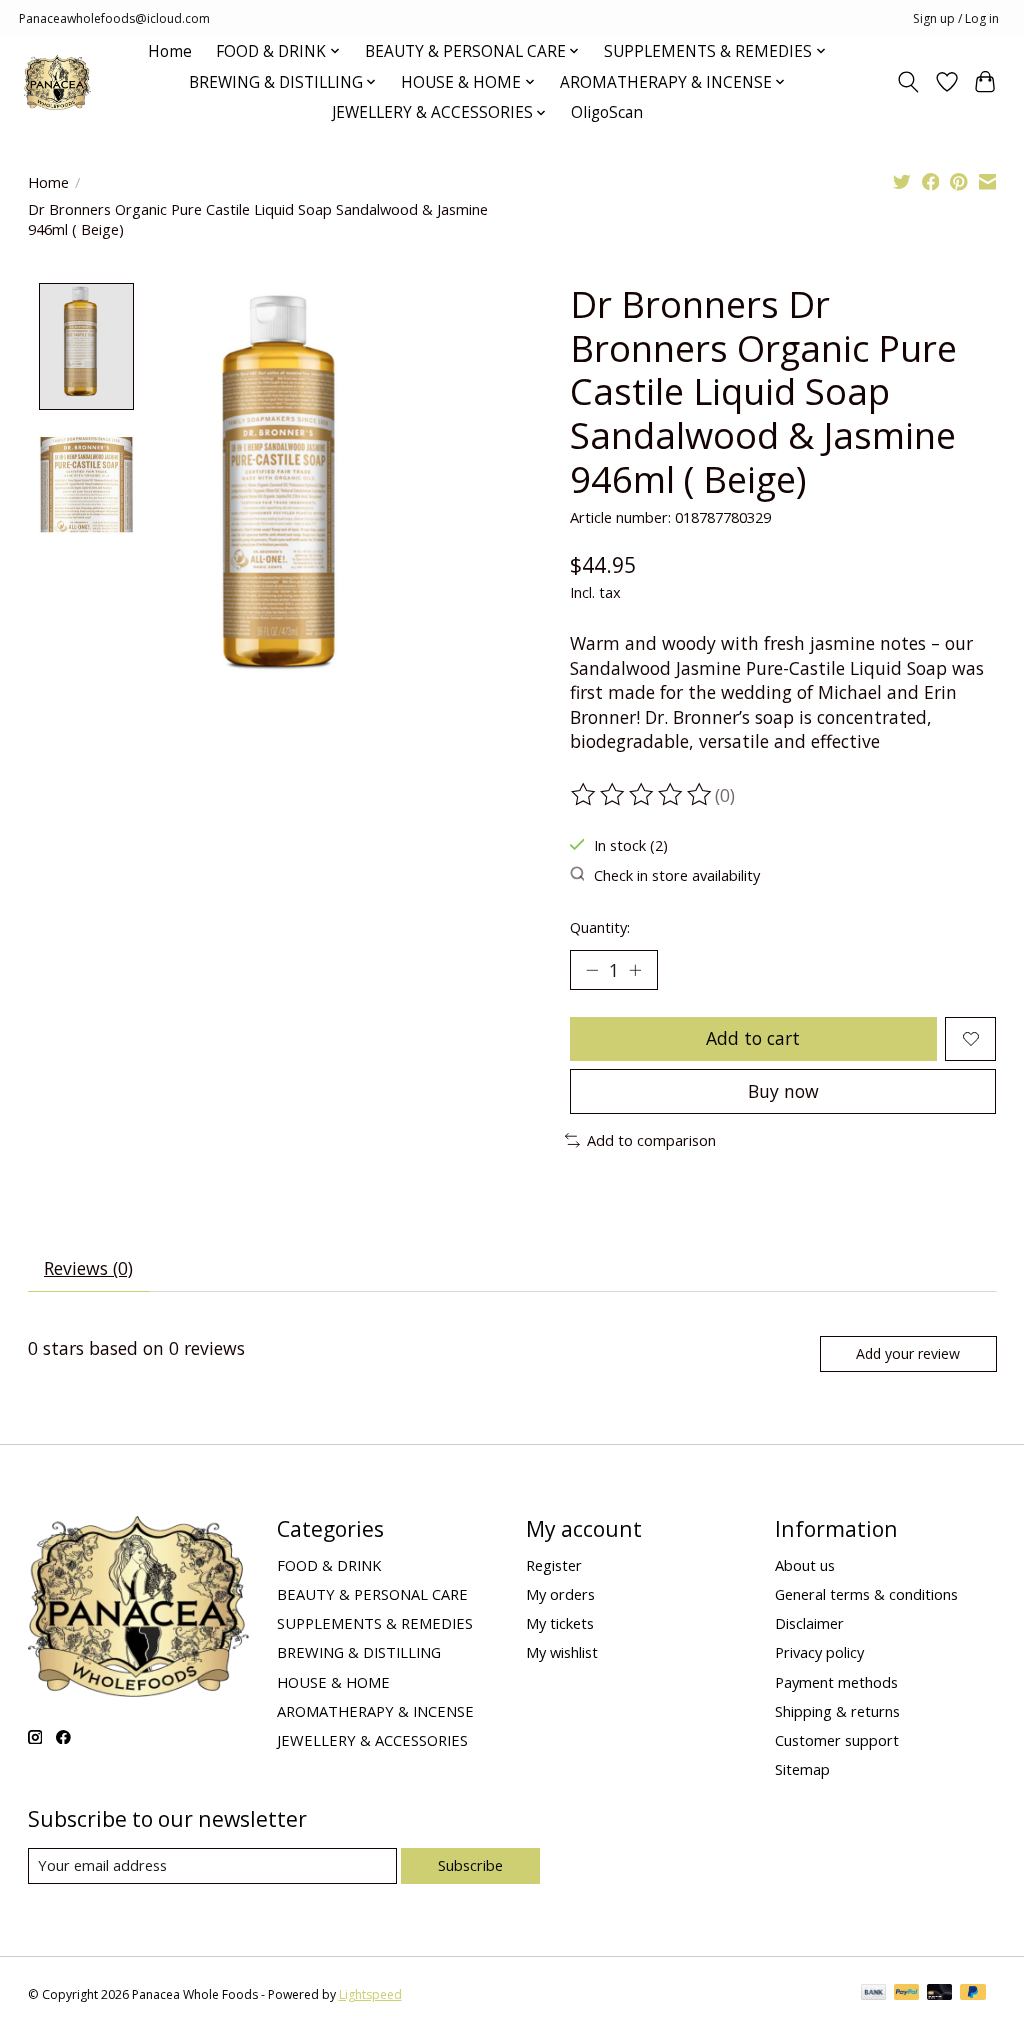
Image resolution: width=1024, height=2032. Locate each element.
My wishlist (562, 1652)
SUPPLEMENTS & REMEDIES (375, 1623)
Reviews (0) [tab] (88, 1268)
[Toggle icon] (907, 82)
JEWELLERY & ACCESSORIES (372, 1740)
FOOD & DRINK (329, 1565)
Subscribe (470, 1865)
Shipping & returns (837, 1711)
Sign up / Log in (956, 18)
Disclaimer (809, 1623)
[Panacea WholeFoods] (57, 82)
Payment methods (836, 1682)
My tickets (560, 1623)
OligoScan (607, 112)
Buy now (783, 1091)
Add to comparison (651, 1140)
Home (170, 51)
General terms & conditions (866, 1594)
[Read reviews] (643, 795)
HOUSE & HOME (333, 1682)
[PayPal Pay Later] (973, 1994)
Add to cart (753, 1038)
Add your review (908, 1353)
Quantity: (600, 927)
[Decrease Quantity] (592, 970)
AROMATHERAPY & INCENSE (375, 1711)
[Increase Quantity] (635, 970)
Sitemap (802, 1769)
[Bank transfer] (874, 1994)
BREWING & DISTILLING (359, 1652)
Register (554, 1565)
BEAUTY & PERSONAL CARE (372, 1594)
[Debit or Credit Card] (940, 1994)
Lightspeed (370, 1994)
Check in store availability (677, 875)
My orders (560, 1594)
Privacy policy (819, 1652)
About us (805, 1565)
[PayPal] (907, 1994)
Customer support (837, 1740)
